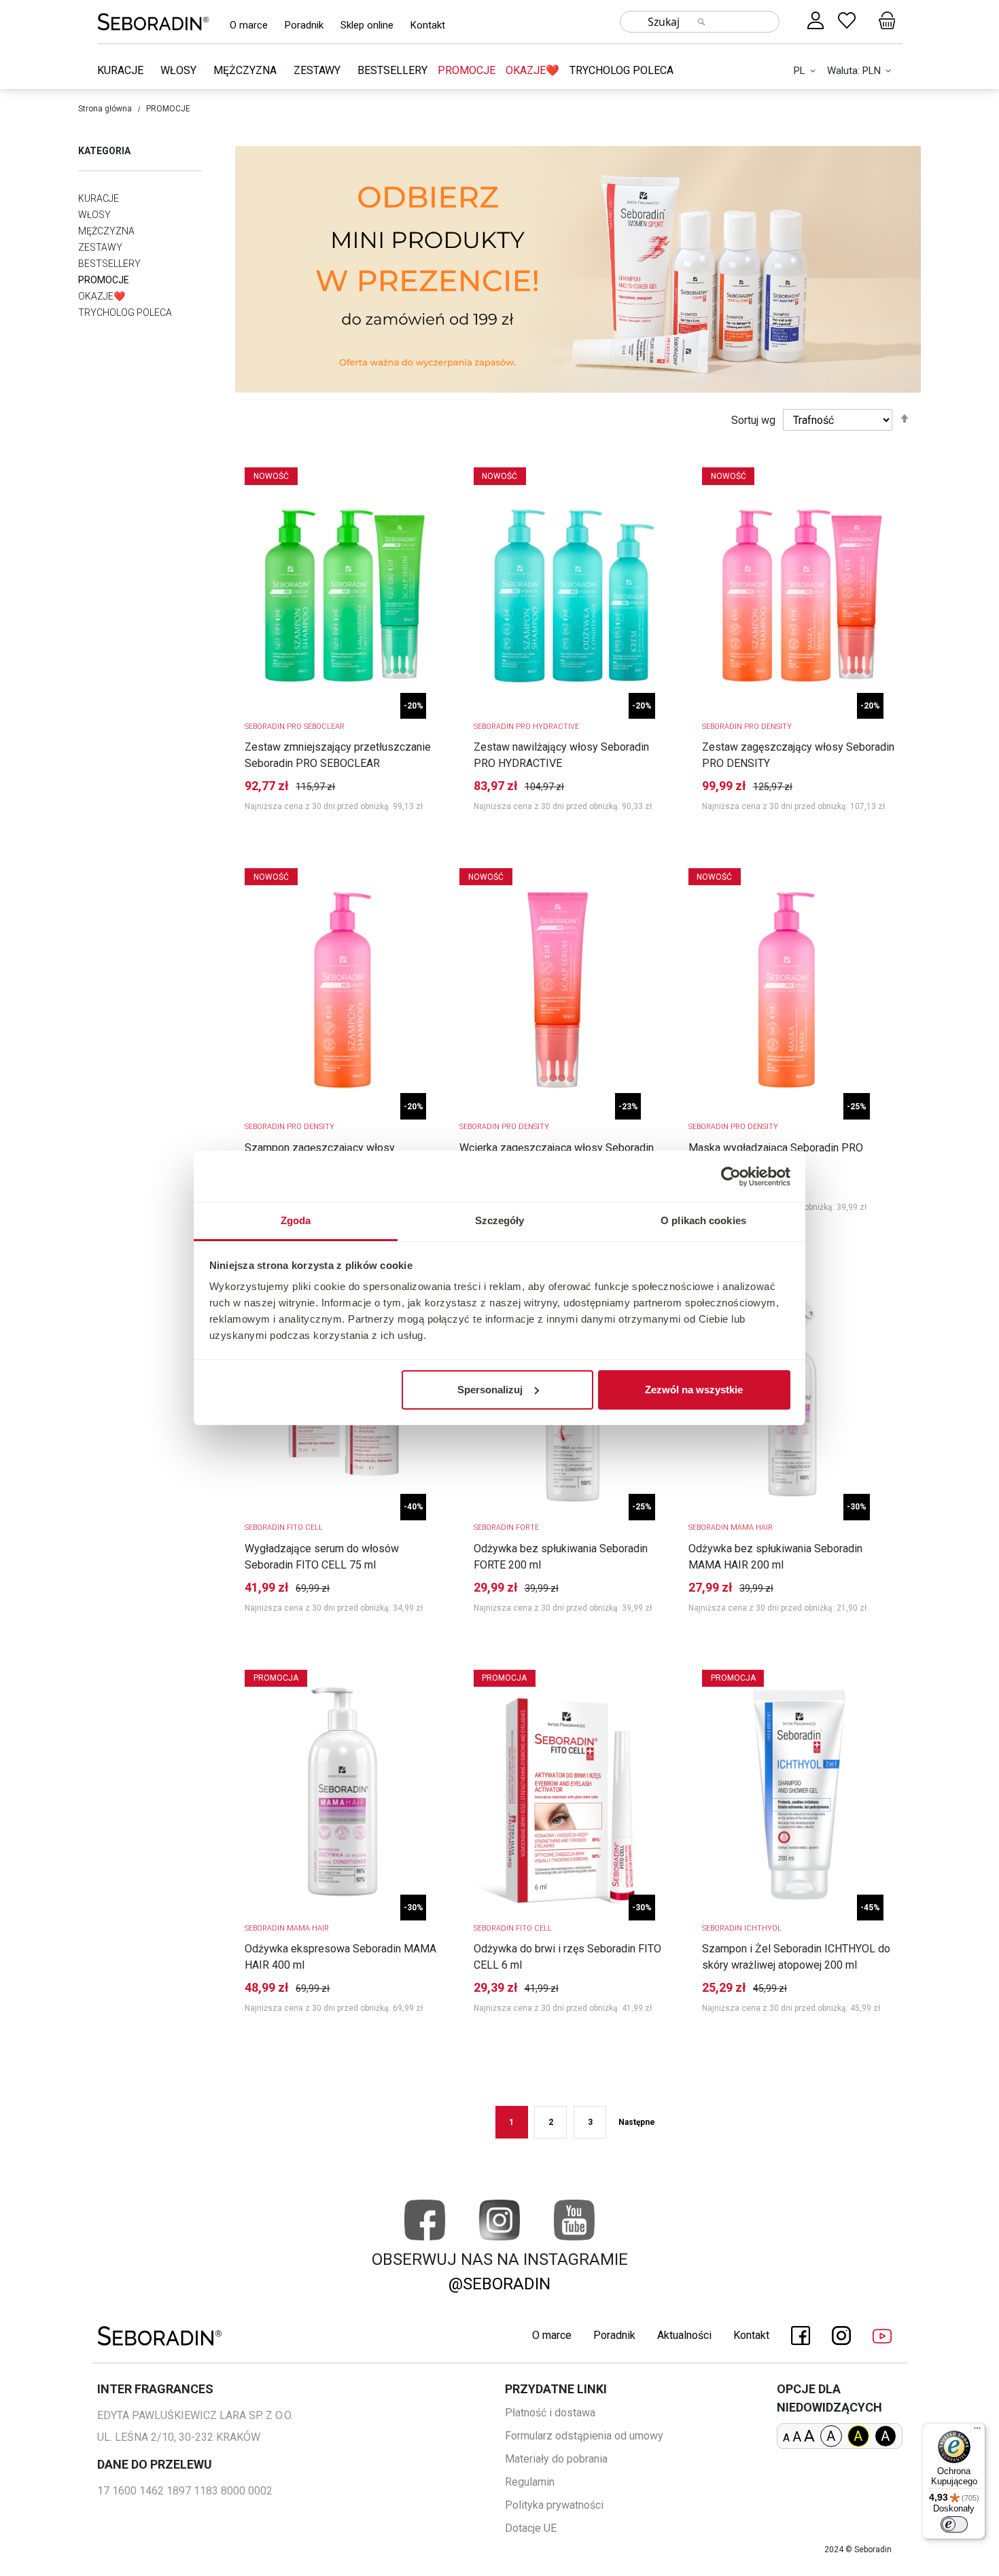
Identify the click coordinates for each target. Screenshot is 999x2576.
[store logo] (153, 21)
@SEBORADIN (500, 2284)
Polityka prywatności (554, 2505)
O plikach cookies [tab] (703, 1220)
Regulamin (530, 2482)
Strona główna (105, 109)
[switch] (954, 2524)
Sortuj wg (753, 420)
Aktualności (684, 2335)
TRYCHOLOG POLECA (621, 70)
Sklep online (367, 25)
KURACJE (122, 70)
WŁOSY (180, 70)
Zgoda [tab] (296, 1220)
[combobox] (700, 22)
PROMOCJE (467, 70)
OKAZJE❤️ (532, 70)
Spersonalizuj (490, 1390)
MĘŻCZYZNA (246, 70)
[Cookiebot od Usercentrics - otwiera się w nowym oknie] (731, 1177)
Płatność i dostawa (550, 2413)
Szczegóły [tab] (500, 1220)
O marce (249, 25)
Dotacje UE (531, 2528)
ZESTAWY (318, 70)
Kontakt (428, 25)
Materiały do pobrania (556, 2459)
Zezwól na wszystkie (694, 1390)
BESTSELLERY (392, 70)
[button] (807, 71)
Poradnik (304, 25)
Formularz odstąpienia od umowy (584, 2436)
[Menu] (977, 2431)
